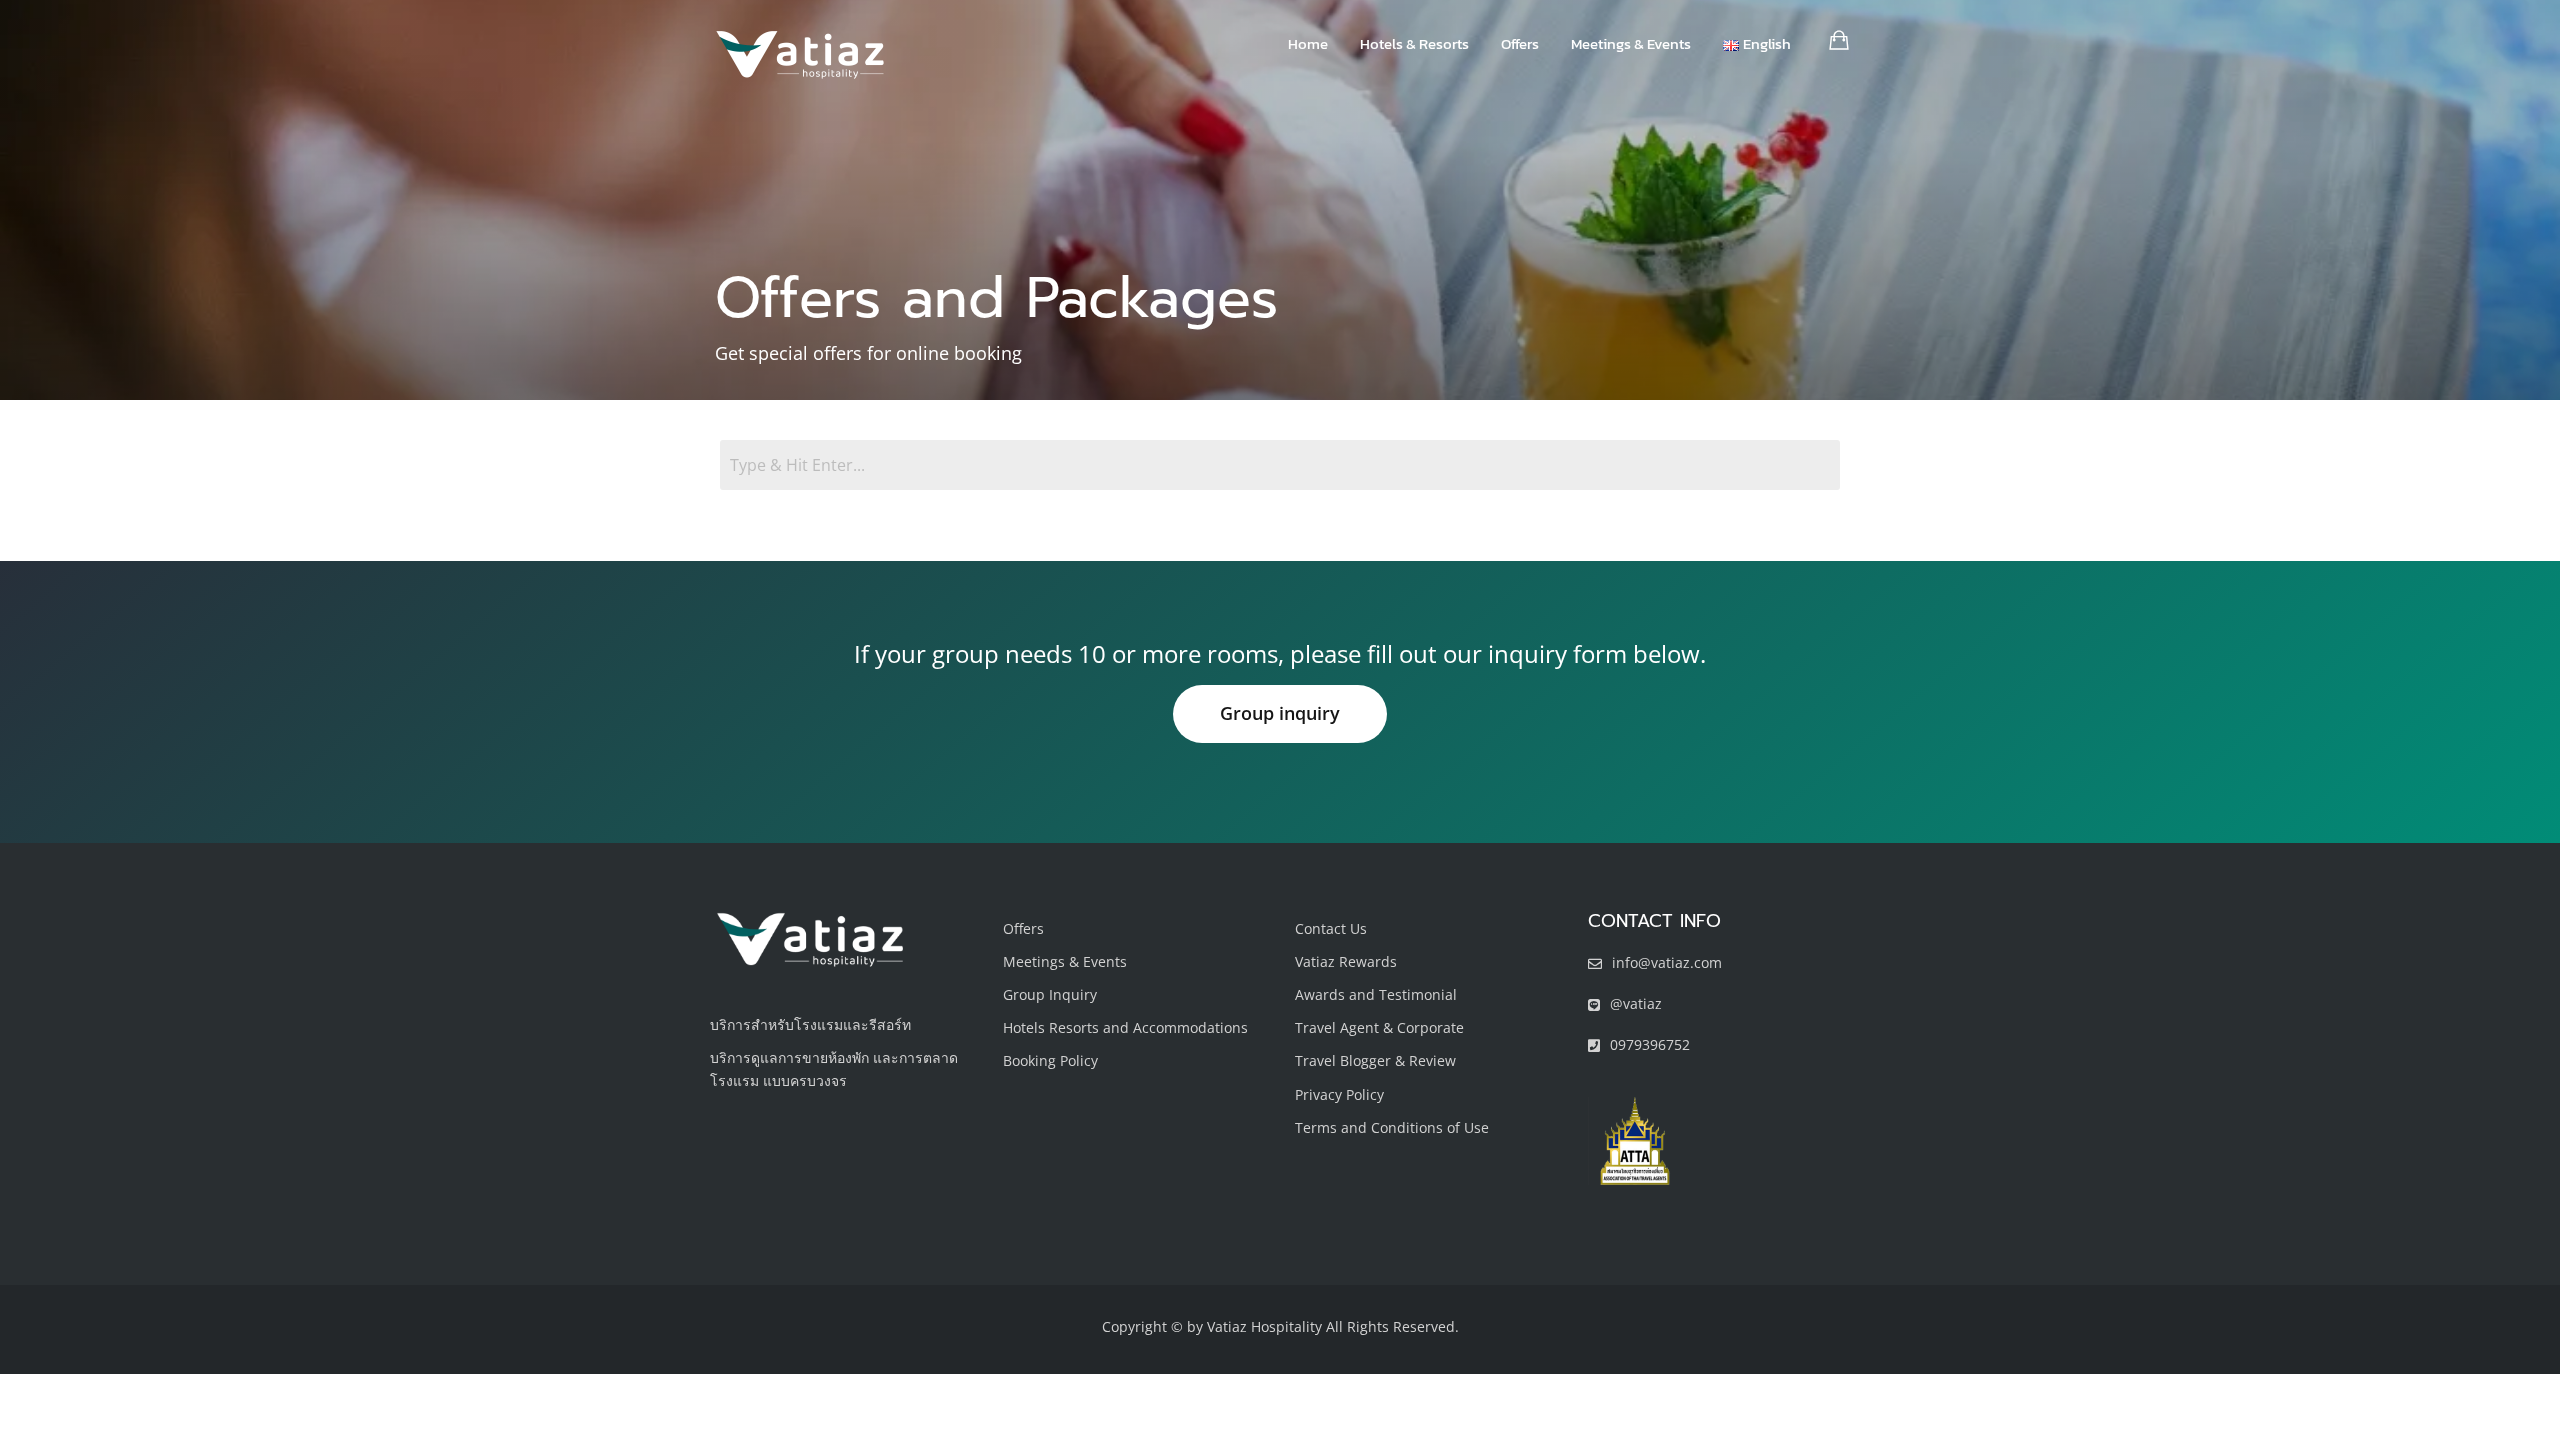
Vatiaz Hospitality (1264, 1326)
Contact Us (1331, 928)
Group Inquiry (1050, 994)
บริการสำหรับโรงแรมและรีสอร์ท (810, 1024)
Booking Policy (1050, 1060)
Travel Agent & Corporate (1379, 1027)
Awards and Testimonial (1376, 994)
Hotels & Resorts (1414, 43)
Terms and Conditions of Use (1392, 1127)
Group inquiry (1280, 713)
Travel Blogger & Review (1375, 1060)
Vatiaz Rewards (1346, 961)
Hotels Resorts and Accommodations (1125, 1027)
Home (1308, 43)
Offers (1520, 43)
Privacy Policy (1339, 1094)
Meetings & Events (1631, 43)
